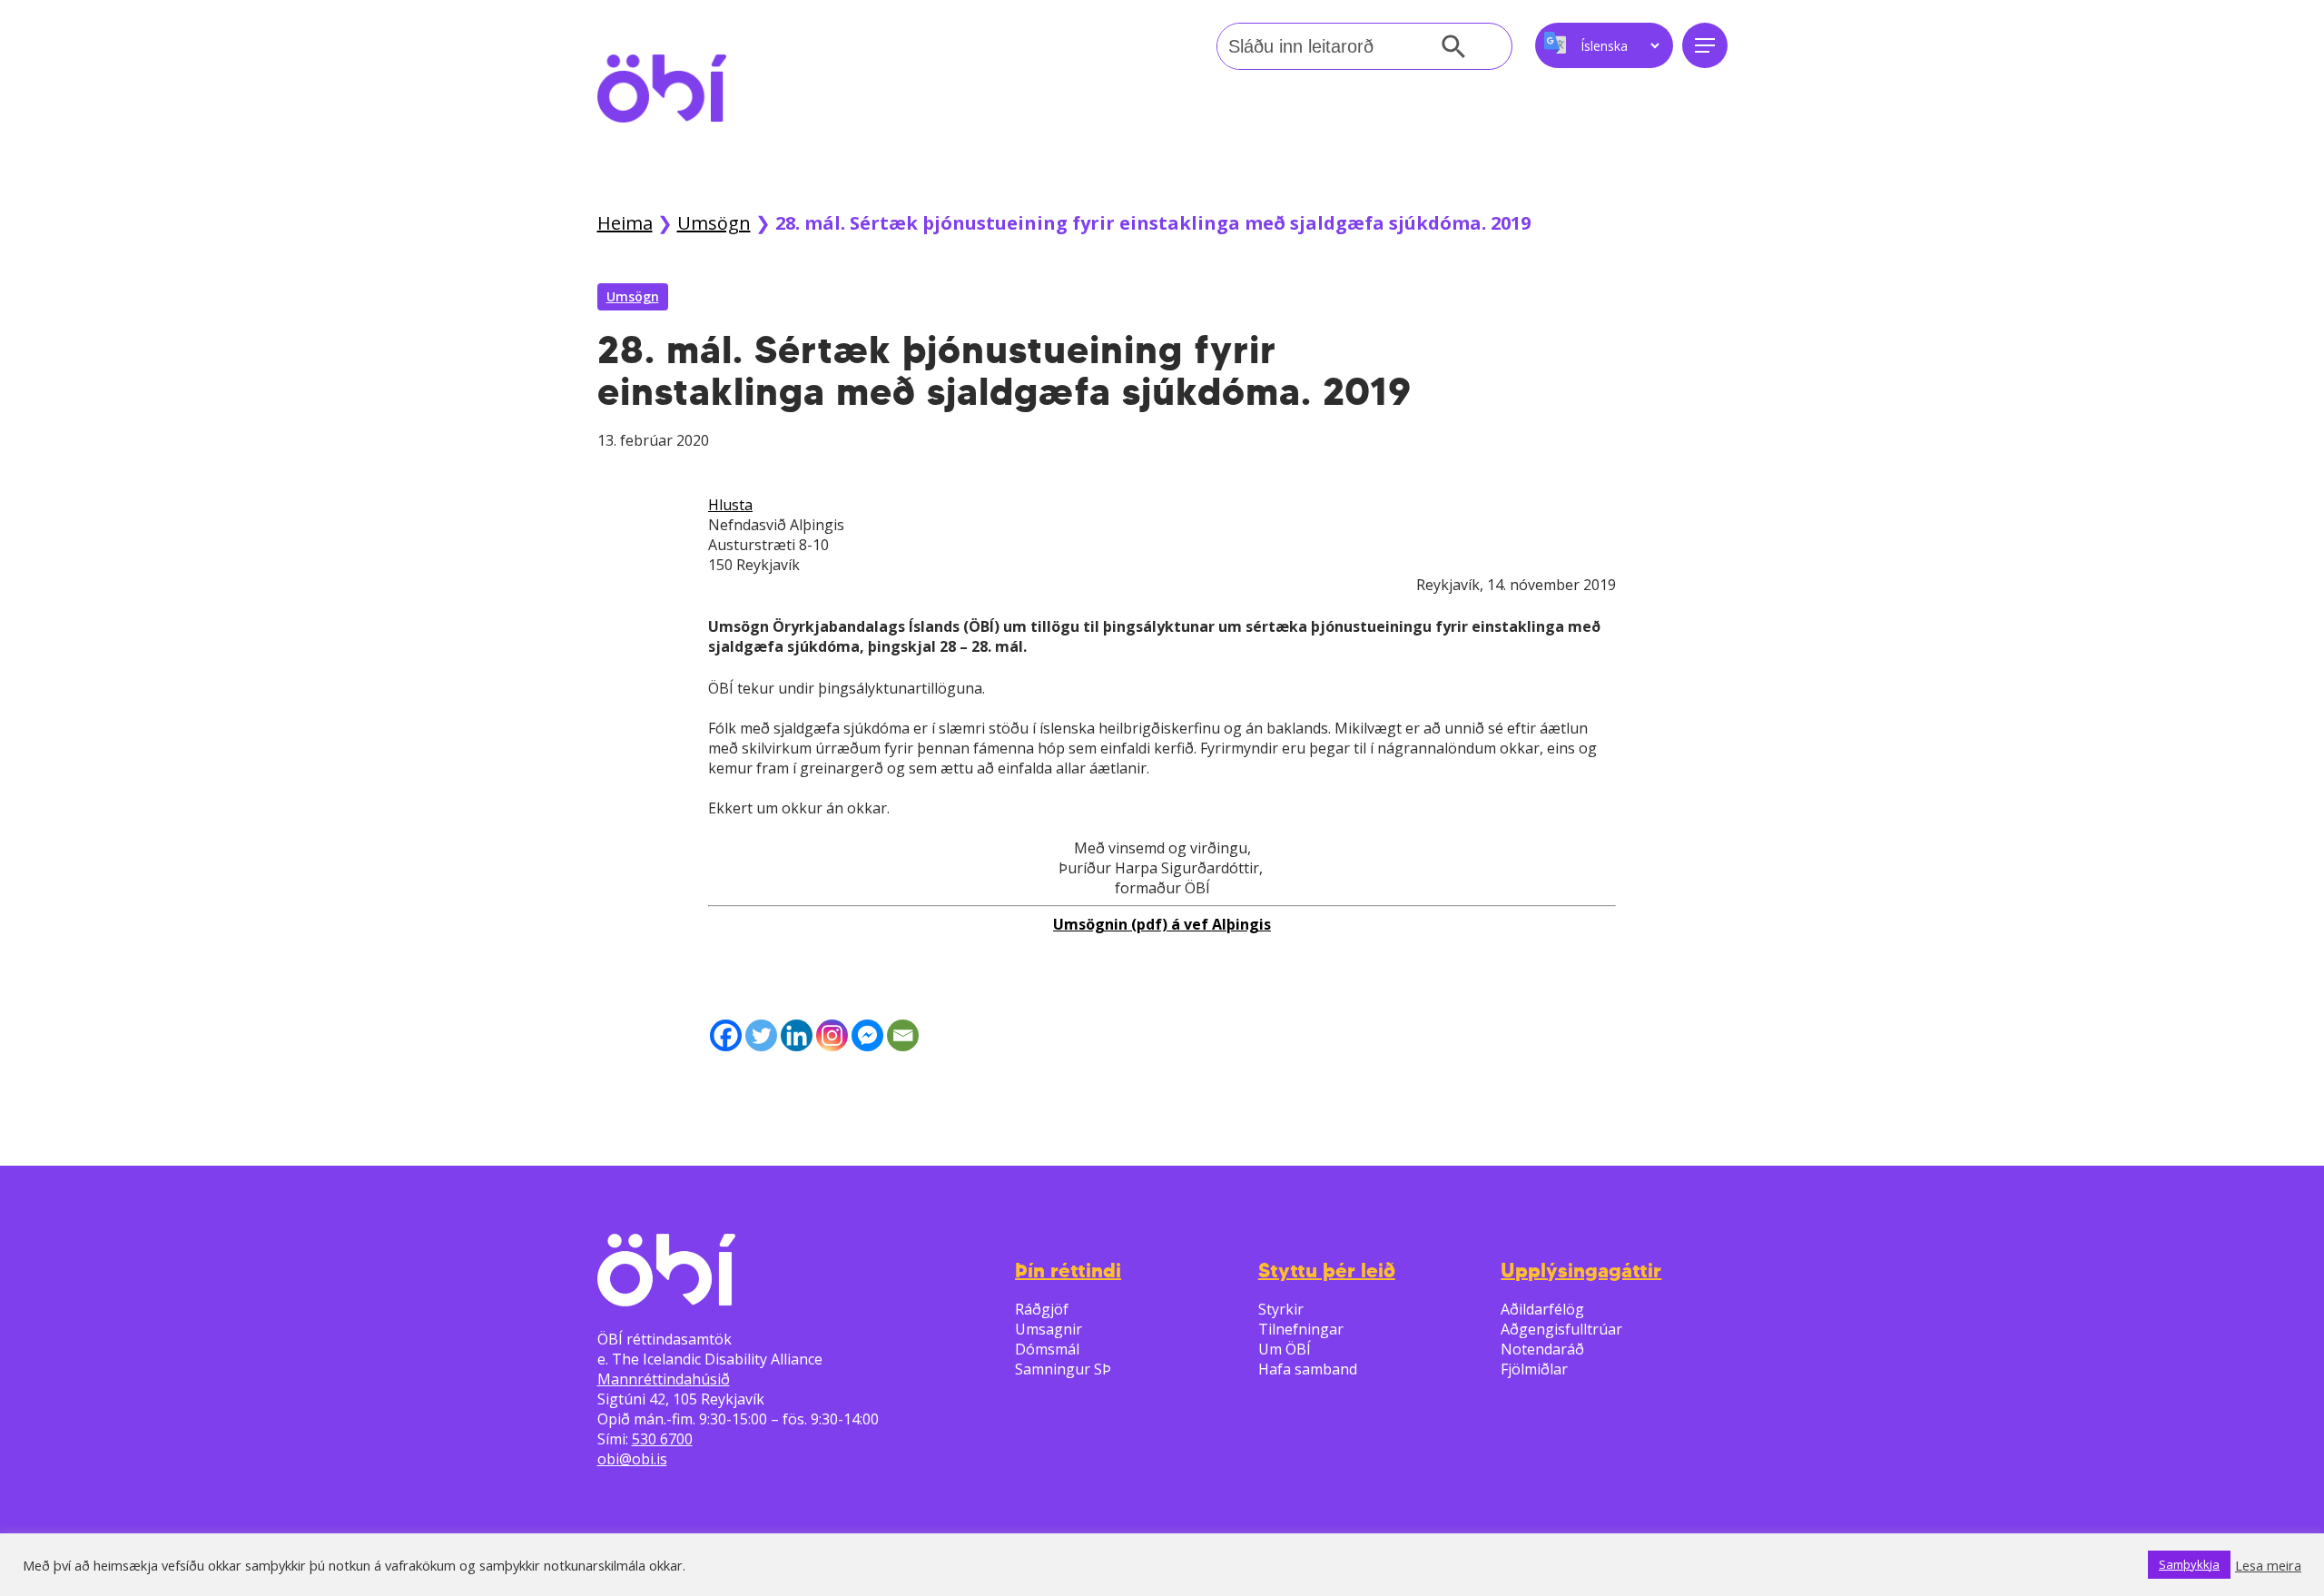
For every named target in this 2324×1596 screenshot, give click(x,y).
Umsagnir (1049, 1329)
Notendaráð (1542, 1349)
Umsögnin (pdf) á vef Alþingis (1162, 924)
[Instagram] (832, 1035)
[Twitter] (761, 1035)
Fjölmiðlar (1534, 1369)
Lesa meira (2268, 1565)
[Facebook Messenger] (867, 1035)
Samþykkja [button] (2189, 1564)
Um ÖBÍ (1285, 1349)
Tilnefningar (1301, 1329)
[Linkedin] (797, 1035)
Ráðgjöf (1042, 1309)
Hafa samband (1308, 1369)
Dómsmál (1047, 1349)
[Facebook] (726, 1035)
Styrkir (1281, 1309)
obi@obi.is (632, 1459)
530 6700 (662, 1439)
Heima (625, 223)
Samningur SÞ (1063, 1369)
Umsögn (714, 223)
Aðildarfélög (1542, 1309)
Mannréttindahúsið (664, 1379)
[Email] (903, 1035)
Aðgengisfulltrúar (1561, 1329)
